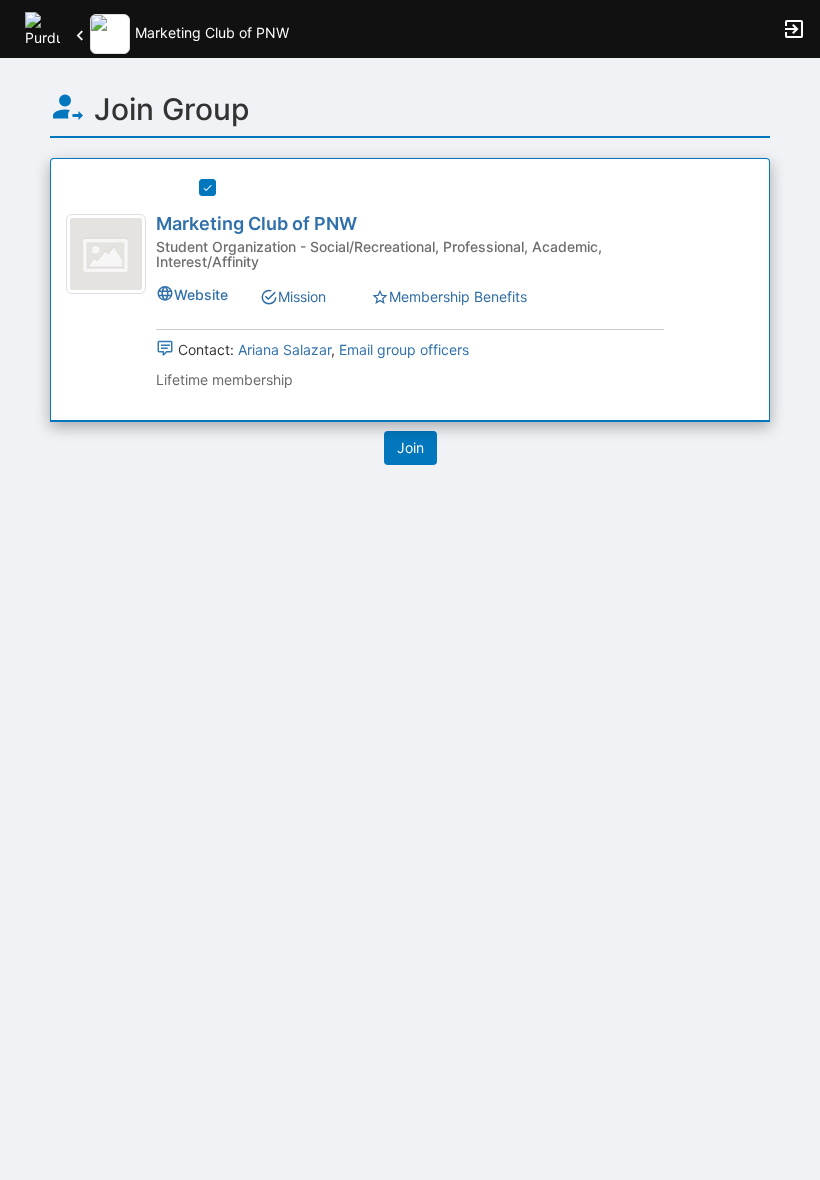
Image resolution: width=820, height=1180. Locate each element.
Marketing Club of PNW (256, 223)
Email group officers (404, 349)
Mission (302, 296)
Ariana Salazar (284, 349)
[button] (42, 27)
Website (201, 294)
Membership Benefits (458, 296)
